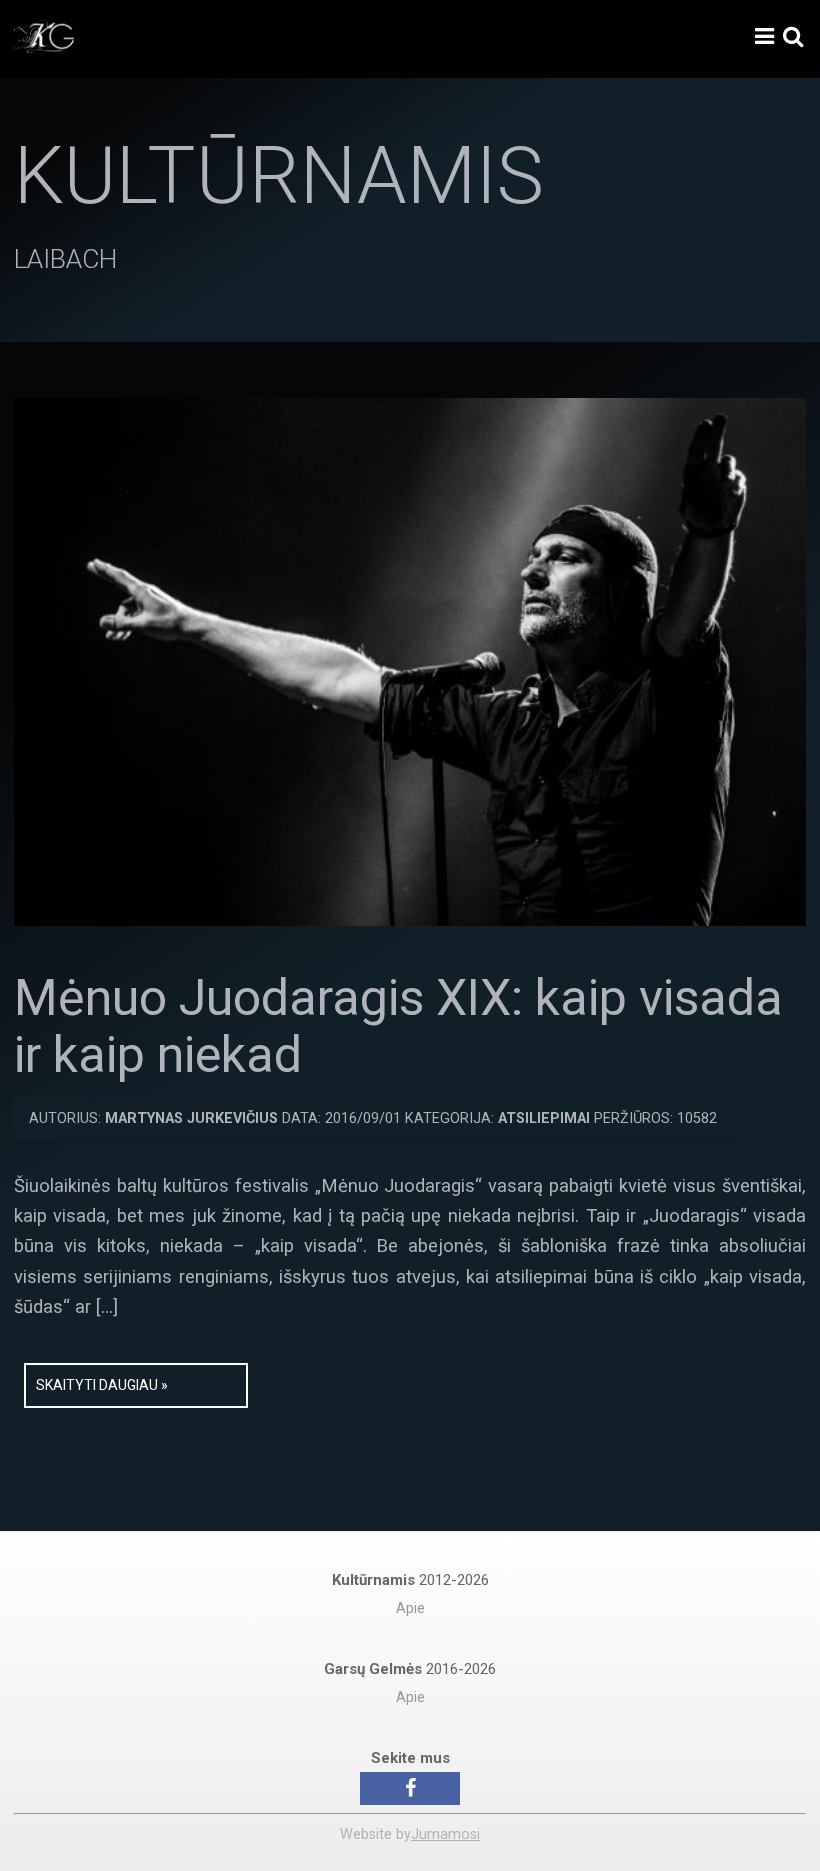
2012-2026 (410, 1580)
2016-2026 (410, 1669)
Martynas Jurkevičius (191, 1118)
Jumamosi (445, 1834)
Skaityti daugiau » (102, 1385)
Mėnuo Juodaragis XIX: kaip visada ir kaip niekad (398, 1027)
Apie (410, 1608)
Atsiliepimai (544, 1118)
